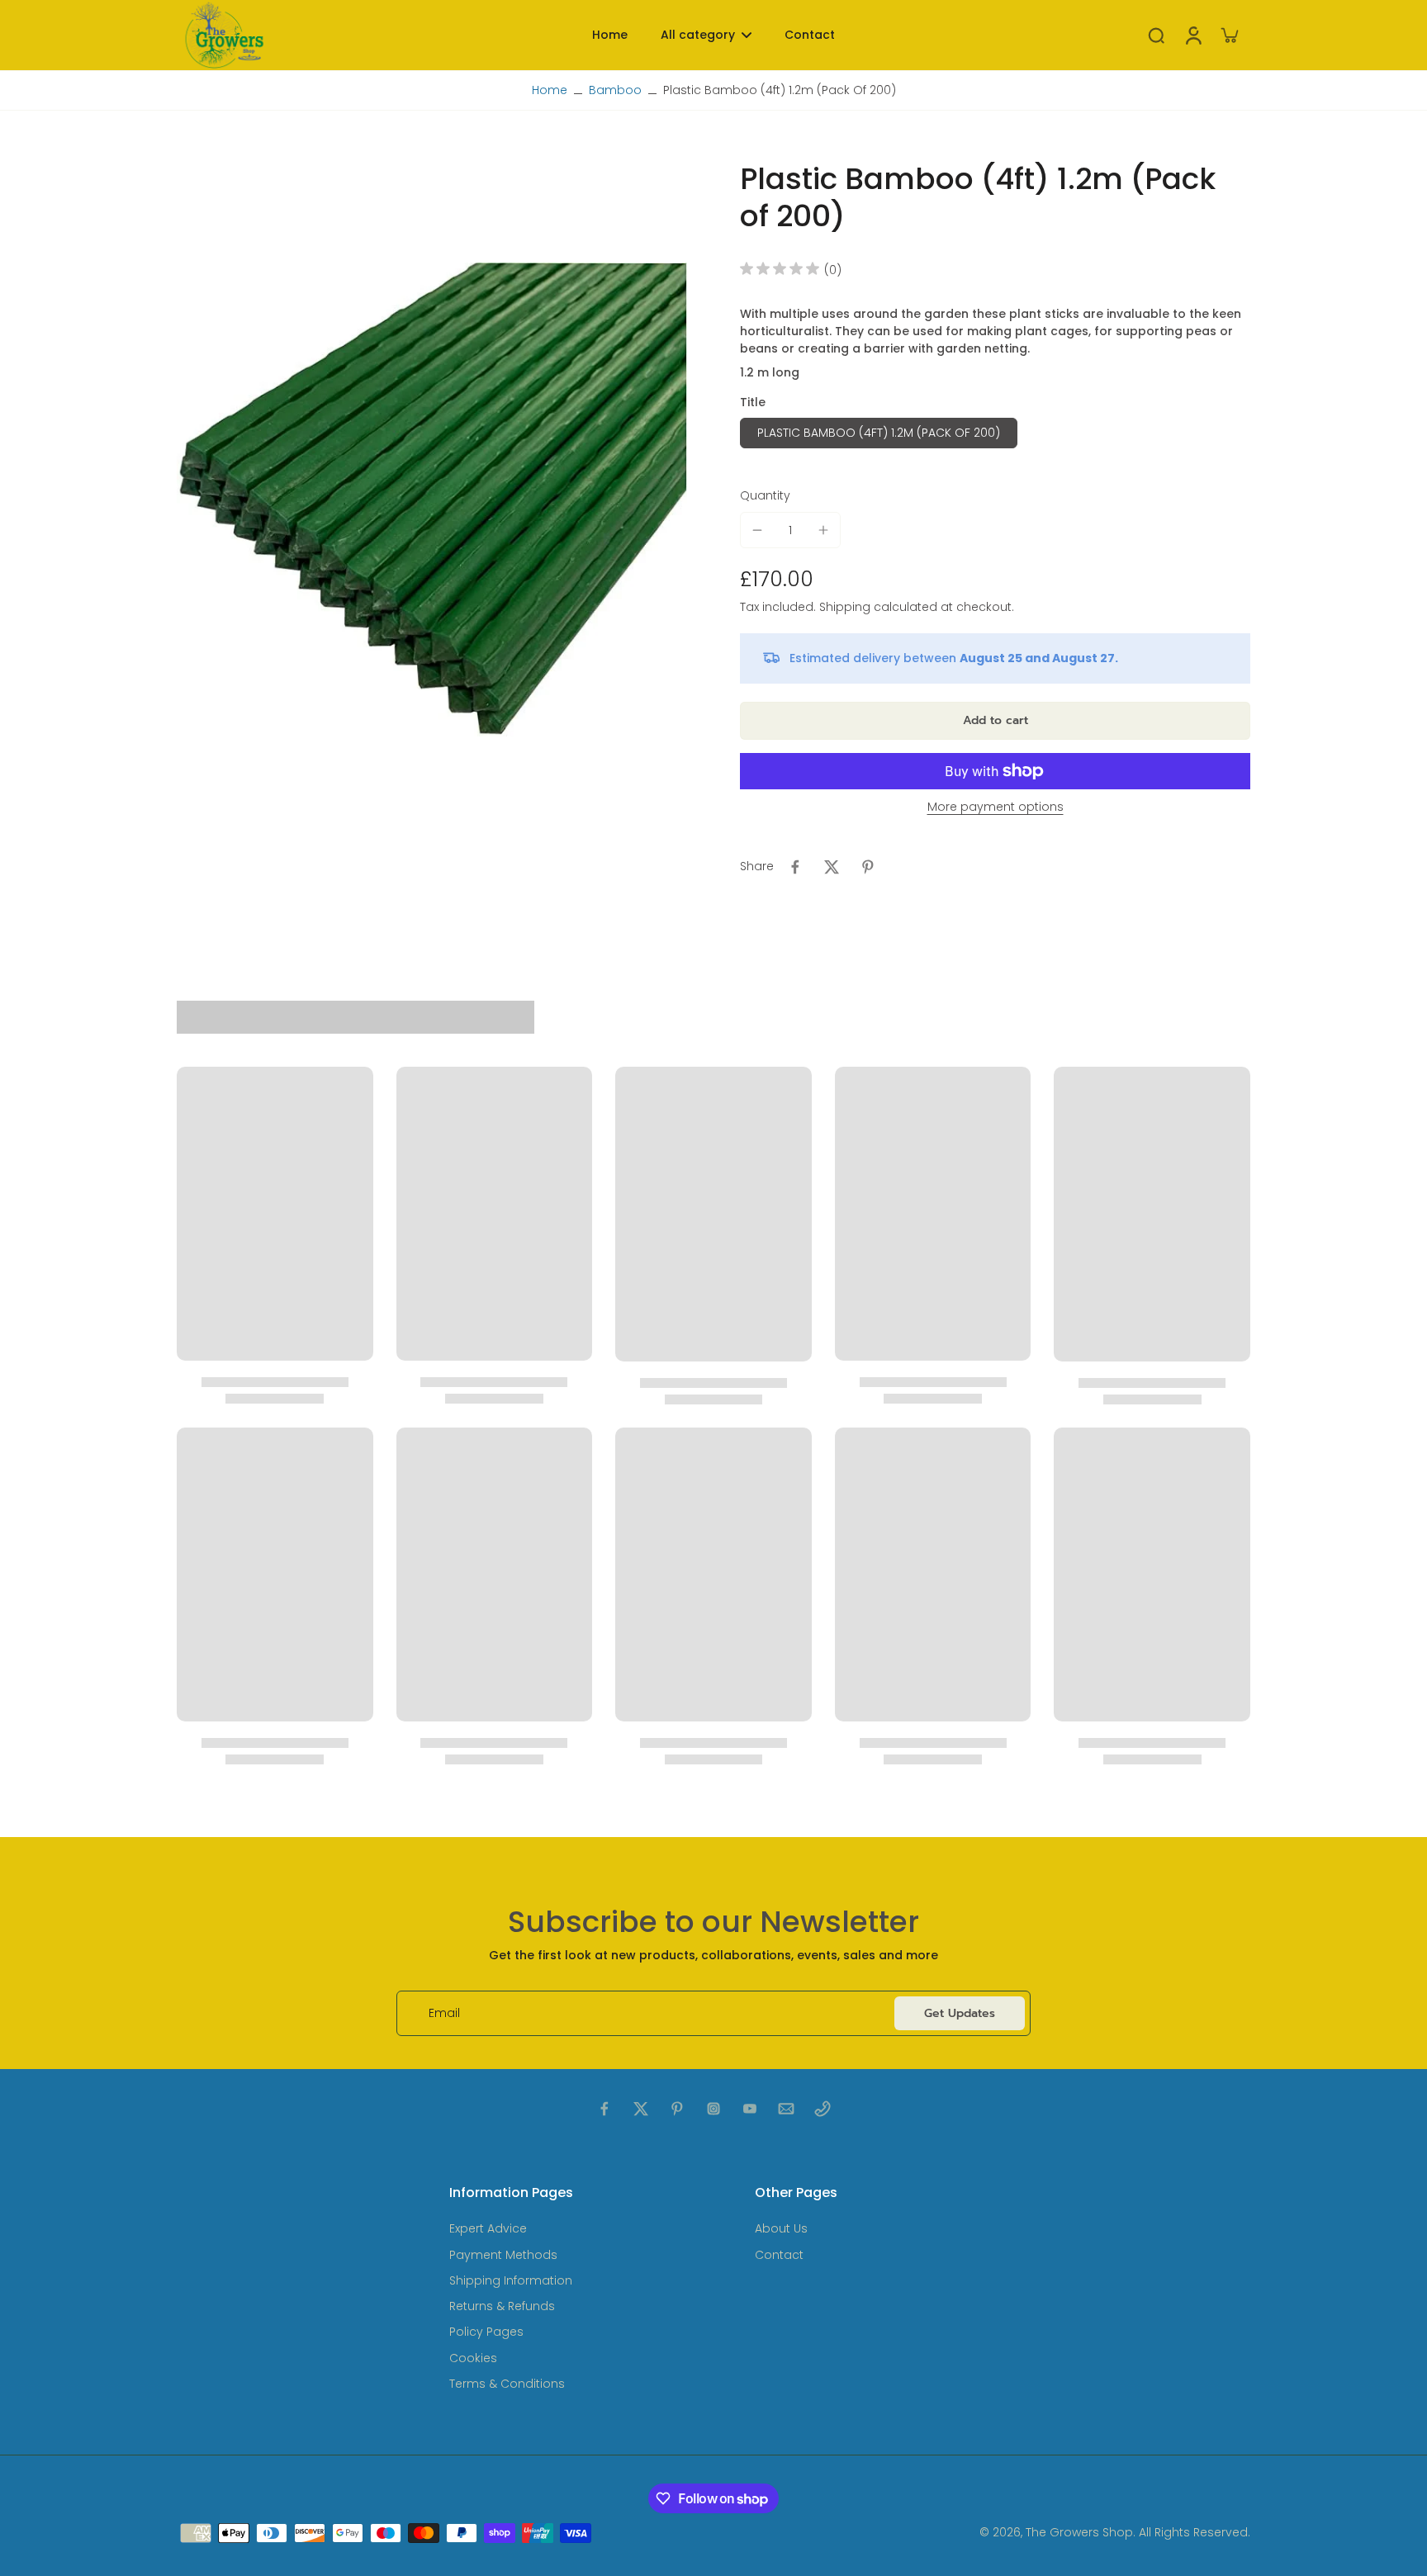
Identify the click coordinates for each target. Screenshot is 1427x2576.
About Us (781, 2229)
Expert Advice (488, 2229)
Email (444, 2013)
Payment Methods (503, 2255)
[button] (995, 721)
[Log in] (1192, 35)
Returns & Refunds (502, 2306)
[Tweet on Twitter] (832, 867)
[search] (1156, 35)
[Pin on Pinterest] (868, 867)
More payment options (996, 808)
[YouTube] (750, 2109)
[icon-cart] (1229, 35)
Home (550, 90)
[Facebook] (604, 2109)
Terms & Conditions (507, 2384)
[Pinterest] (677, 2109)
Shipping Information (511, 2281)
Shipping (846, 607)
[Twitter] (641, 2109)
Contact (779, 2255)
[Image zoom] (432, 500)
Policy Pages (486, 2332)
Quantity (765, 495)
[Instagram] (713, 2109)
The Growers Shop (1079, 2532)
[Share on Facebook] (795, 867)
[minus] (757, 530)
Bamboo (615, 90)
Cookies (473, 2358)
